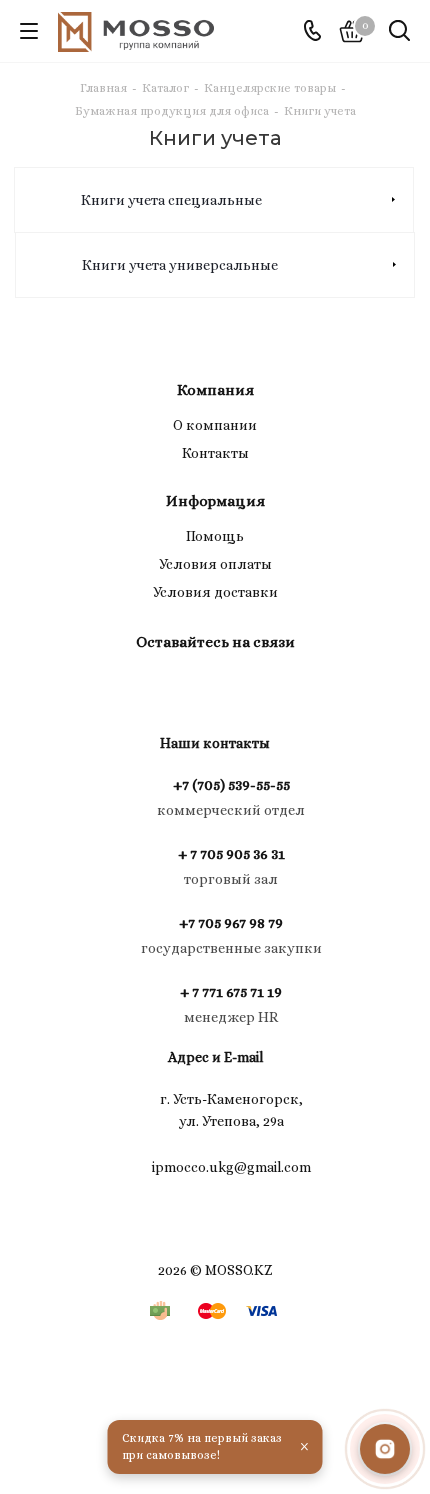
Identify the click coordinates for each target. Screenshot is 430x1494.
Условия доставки (215, 592)
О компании (215, 425)
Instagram (185, 688)
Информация (215, 501)
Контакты (215, 453)
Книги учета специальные (171, 200)
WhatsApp (235, 688)
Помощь (215, 536)
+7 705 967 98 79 (231, 923)
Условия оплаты (215, 564)
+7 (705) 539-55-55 (231, 785)
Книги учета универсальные (180, 265)
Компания (215, 390)
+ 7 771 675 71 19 (231, 992)
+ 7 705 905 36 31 (231, 854)
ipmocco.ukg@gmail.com (231, 1166)
